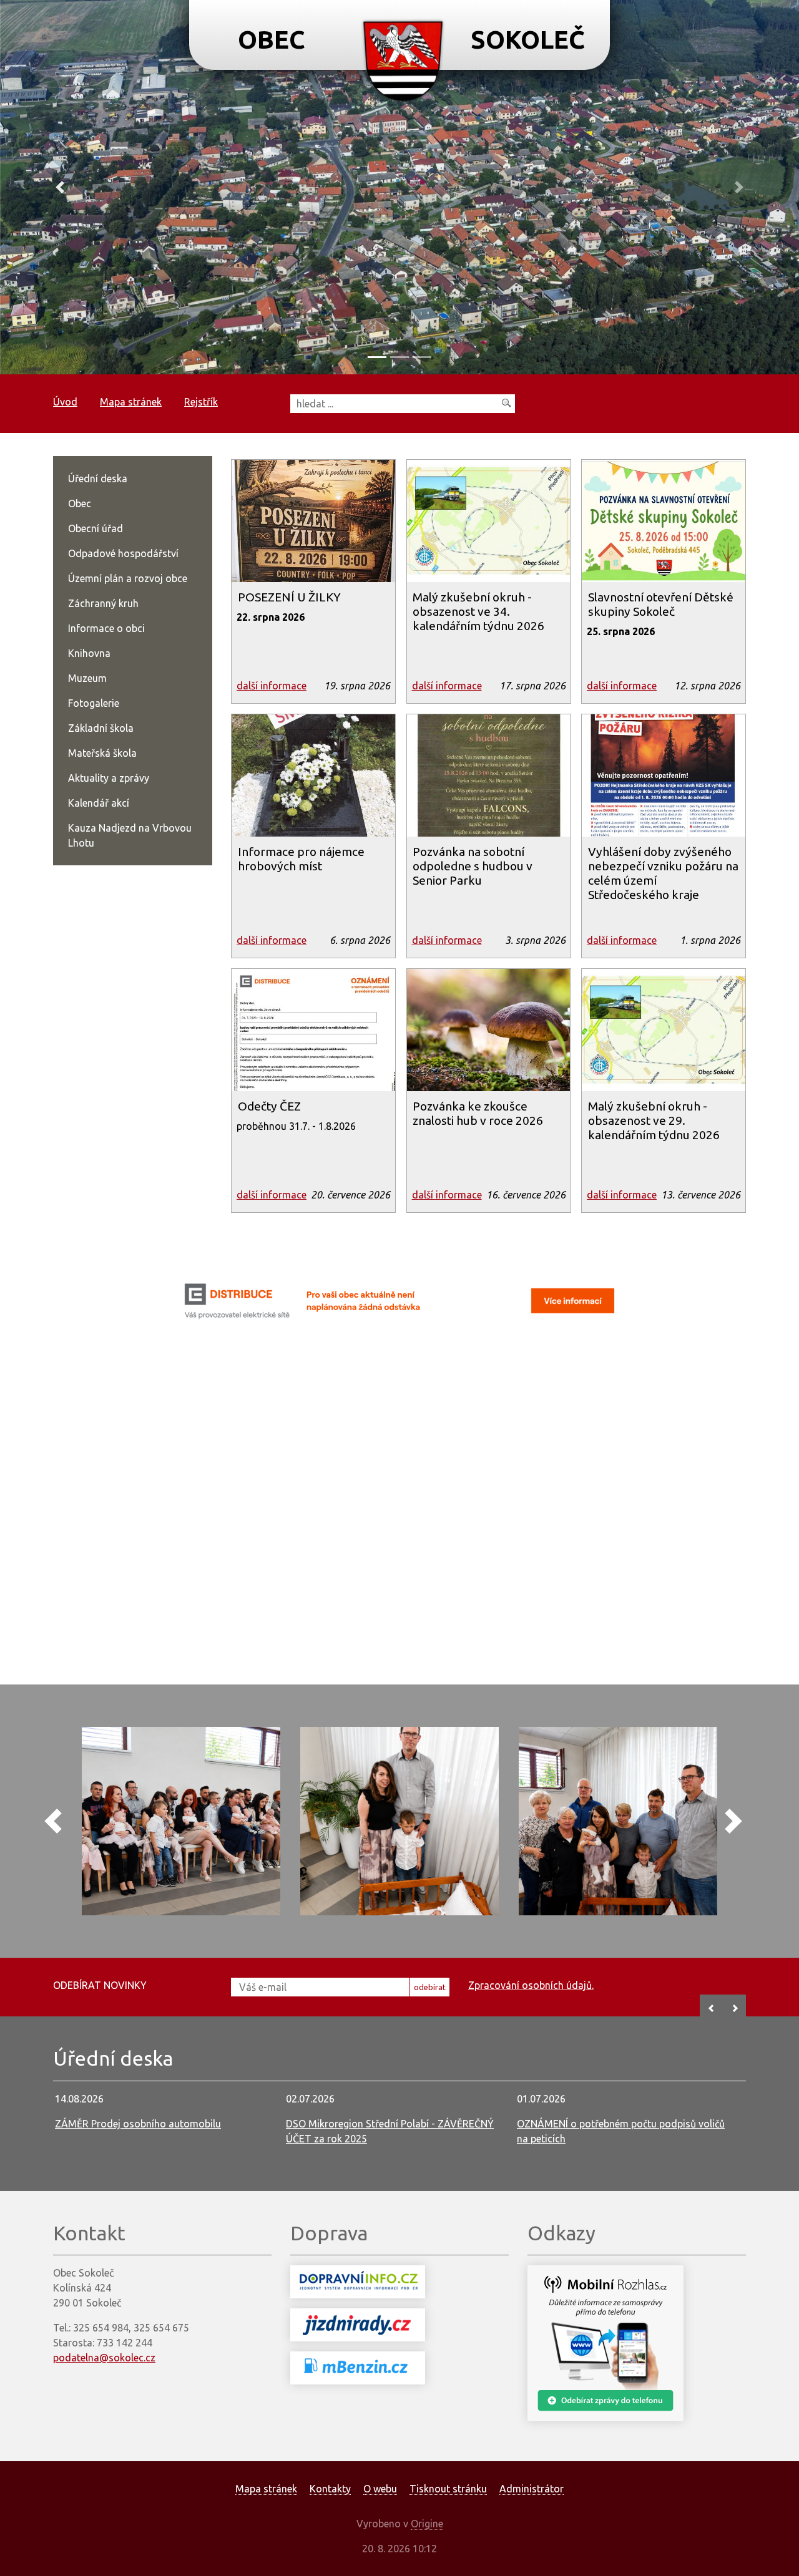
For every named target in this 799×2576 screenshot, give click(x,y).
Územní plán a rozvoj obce (128, 578)
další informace (272, 686)
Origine (427, 2524)
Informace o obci (106, 628)
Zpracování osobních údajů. (531, 1985)
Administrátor (532, 2489)
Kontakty (330, 2489)
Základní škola (101, 728)
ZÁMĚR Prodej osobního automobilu (138, 2124)
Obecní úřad (96, 528)
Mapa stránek (131, 402)
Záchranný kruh (103, 603)
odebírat (430, 1987)
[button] (60, 187)
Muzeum (87, 678)
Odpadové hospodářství (123, 553)
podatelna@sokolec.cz (104, 2358)
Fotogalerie (94, 703)
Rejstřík (201, 402)
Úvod (65, 402)
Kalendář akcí (99, 803)
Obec (80, 503)
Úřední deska (98, 479)
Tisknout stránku (448, 2489)
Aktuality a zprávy (109, 778)
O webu (380, 2489)
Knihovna (89, 653)
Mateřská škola (102, 753)
